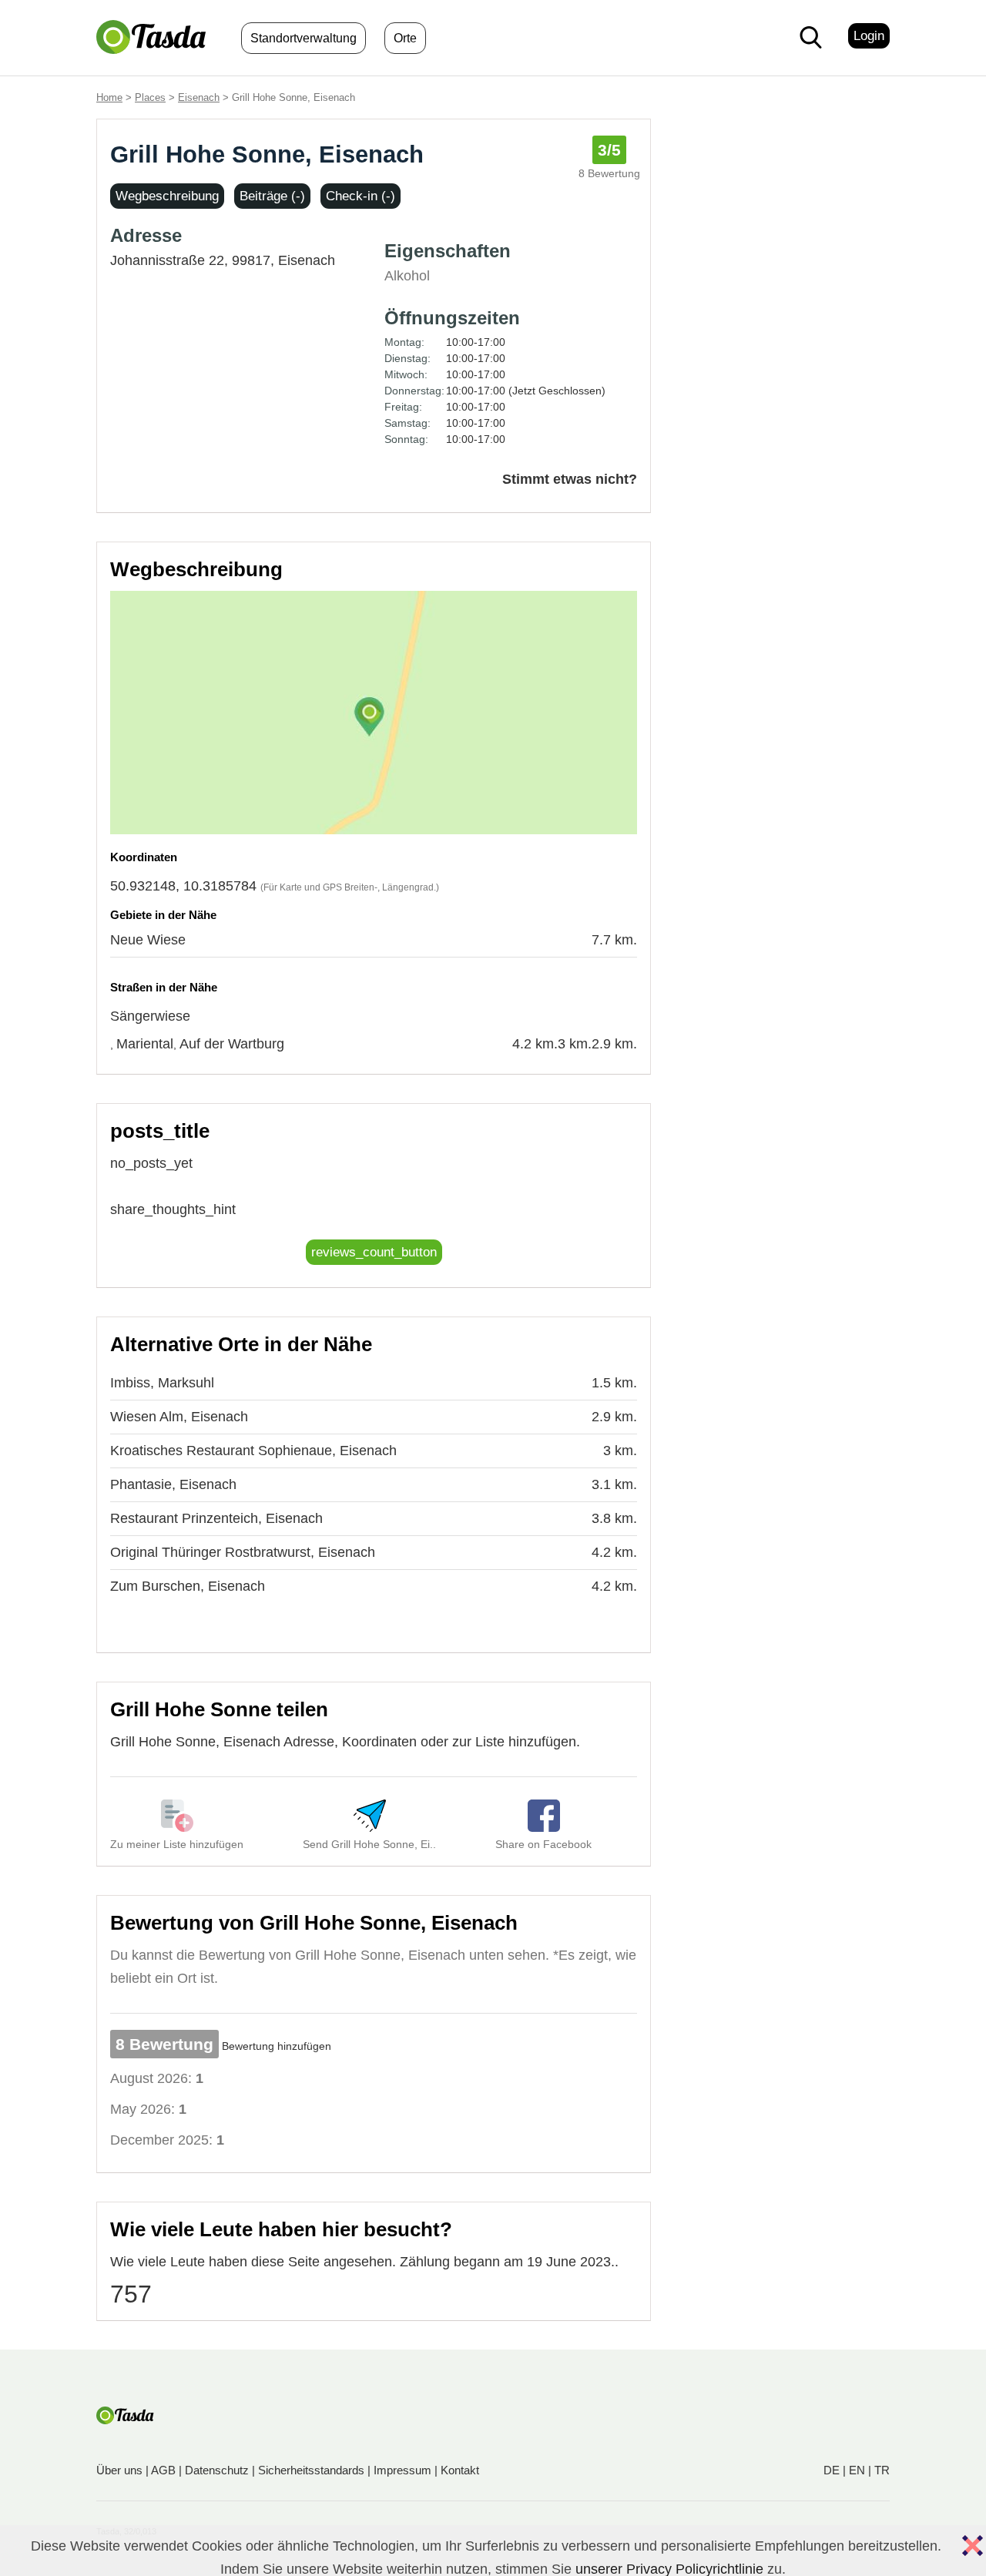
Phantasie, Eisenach (173, 1484)
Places (150, 97)
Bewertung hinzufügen (277, 2046)
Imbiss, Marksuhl (162, 1383)
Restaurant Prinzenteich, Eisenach (216, 1518)
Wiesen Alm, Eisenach (179, 1417)
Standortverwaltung (304, 38)
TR (882, 2470)
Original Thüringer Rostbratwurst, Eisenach (243, 1552)
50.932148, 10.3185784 (183, 886)
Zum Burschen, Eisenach (188, 1586)
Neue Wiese (148, 940)
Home (109, 97)
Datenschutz (217, 2470)
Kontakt (460, 2470)
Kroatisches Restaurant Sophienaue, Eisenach (253, 1451)
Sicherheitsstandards (311, 2470)
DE (832, 2470)
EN (857, 2470)
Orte (405, 38)
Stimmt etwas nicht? (570, 479)
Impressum (402, 2470)
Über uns (119, 2470)
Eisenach (199, 97)
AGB (163, 2470)
